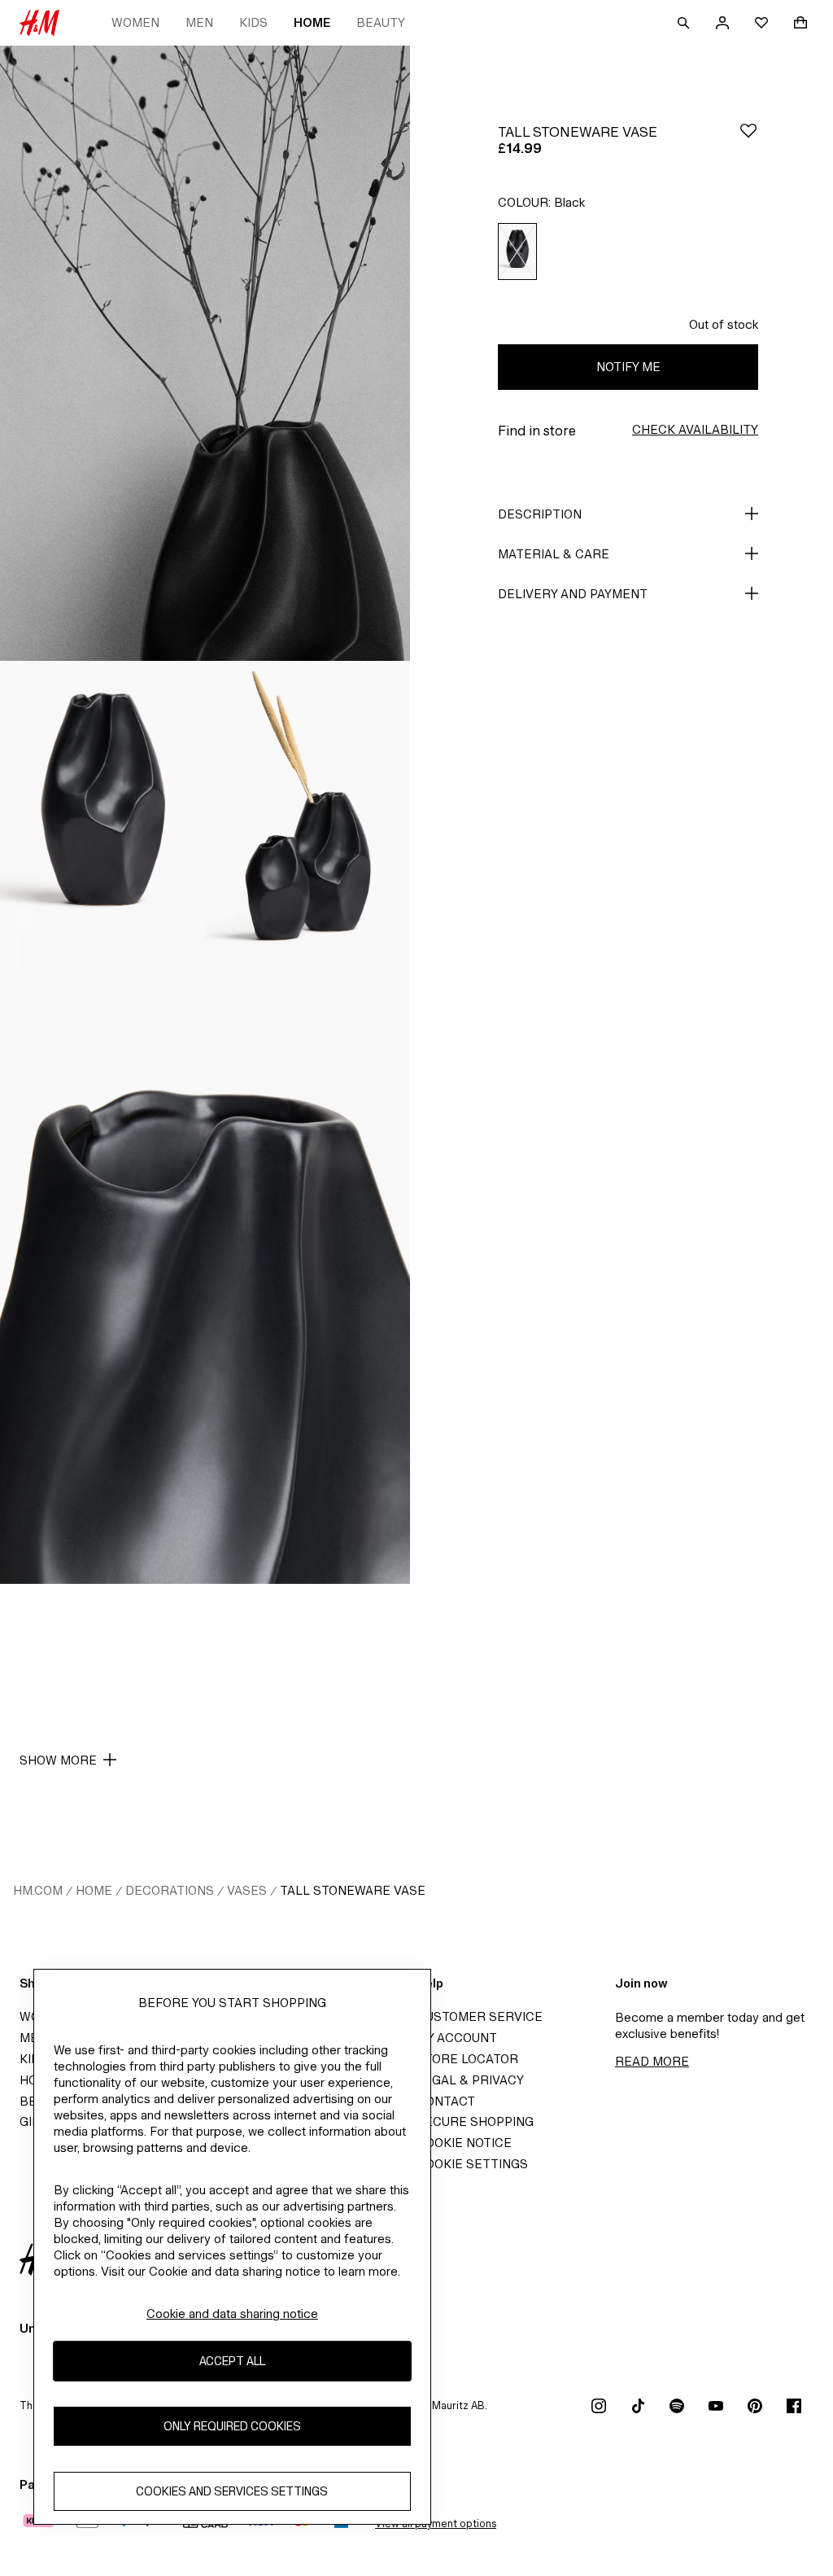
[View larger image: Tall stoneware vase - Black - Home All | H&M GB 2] (102, 815)
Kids (253, 22)
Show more (58, 1760)
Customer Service (480, 2016)
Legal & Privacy (470, 2080)
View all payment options (436, 2524)
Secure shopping (475, 2121)
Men (199, 22)
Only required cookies (232, 2426)
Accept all (232, 2361)
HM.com (38, 1890)
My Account (457, 2038)
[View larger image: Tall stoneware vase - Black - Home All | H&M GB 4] (205, 1276)
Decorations (170, 1890)
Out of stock (724, 324)
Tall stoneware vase (353, 1890)
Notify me (628, 367)
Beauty (381, 22)
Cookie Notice (464, 2143)
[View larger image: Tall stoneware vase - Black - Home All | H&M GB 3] (307, 815)
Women (135, 22)
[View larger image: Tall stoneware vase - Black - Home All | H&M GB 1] (205, 353)
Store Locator (467, 2059)
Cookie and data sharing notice (232, 2314)
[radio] (517, 252)
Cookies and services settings (232, 2491)
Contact (446, 2101)
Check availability (695, 429)
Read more (652, 2061)
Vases (247, 1890)
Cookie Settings (472, 2164)
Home (312, 22)
